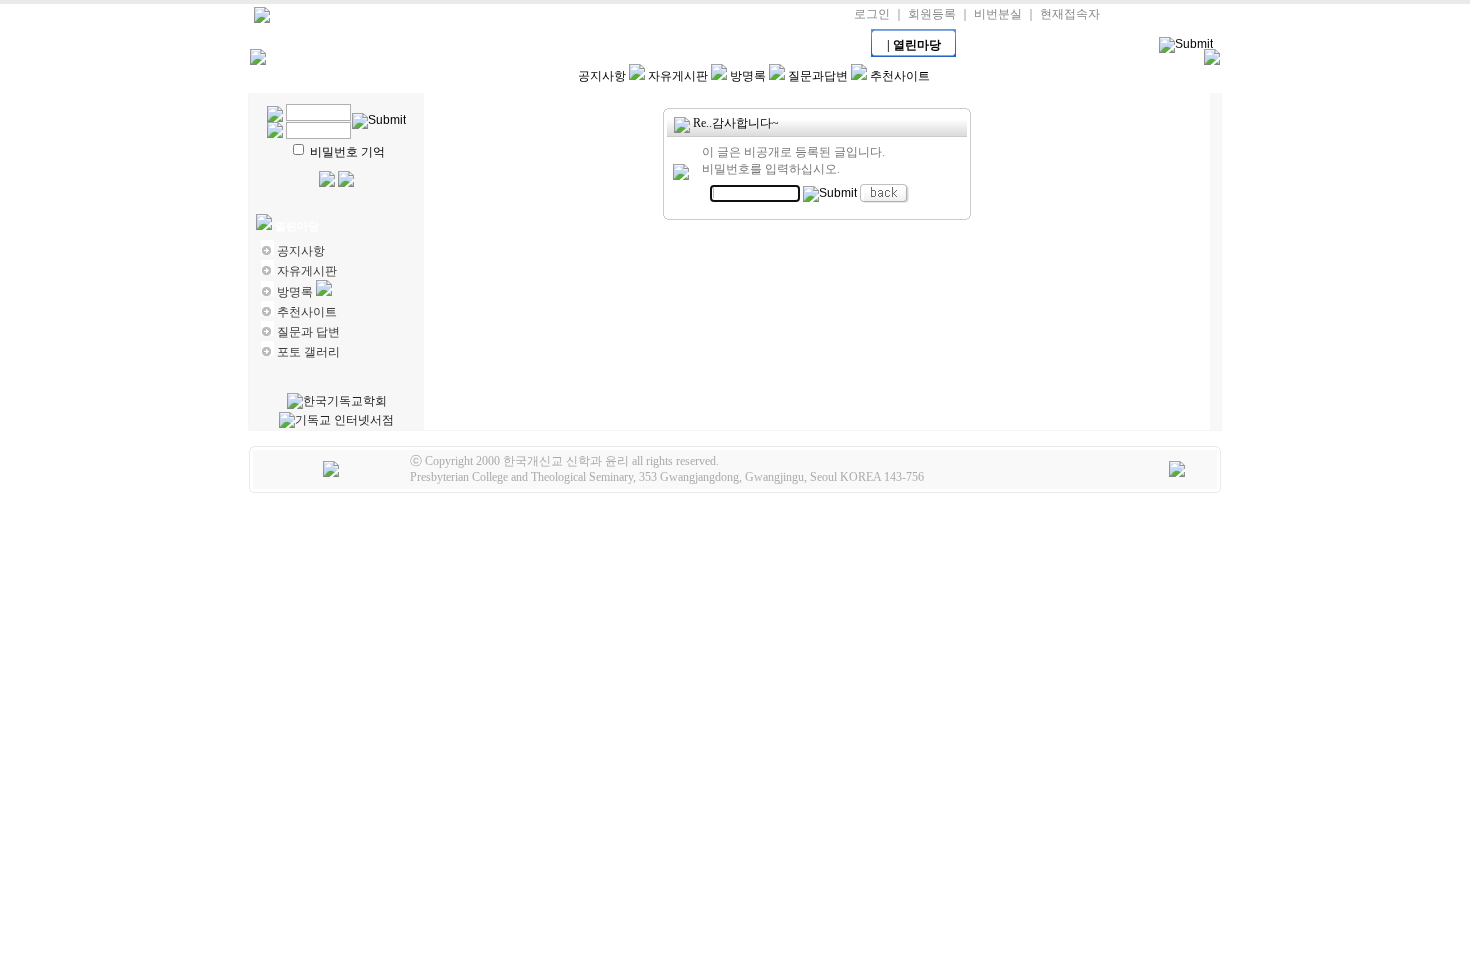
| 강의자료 (489, 45)
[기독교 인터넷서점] (336, 420)
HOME (318, 45)
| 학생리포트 (659, 45)
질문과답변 (818, 76)
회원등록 (932, 14)
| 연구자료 (829, 45)
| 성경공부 (744, 45)
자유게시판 (678, 76)
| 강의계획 (404, 45)
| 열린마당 (914, 45)
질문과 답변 (308, 332)
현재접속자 (1070, 14)
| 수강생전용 (574, 45)
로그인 (872, 14)
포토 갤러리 (308, 352)
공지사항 (602, 76)
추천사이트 (900, 76)
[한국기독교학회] (337, 401)
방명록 (748, 76)
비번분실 (998, 14)
